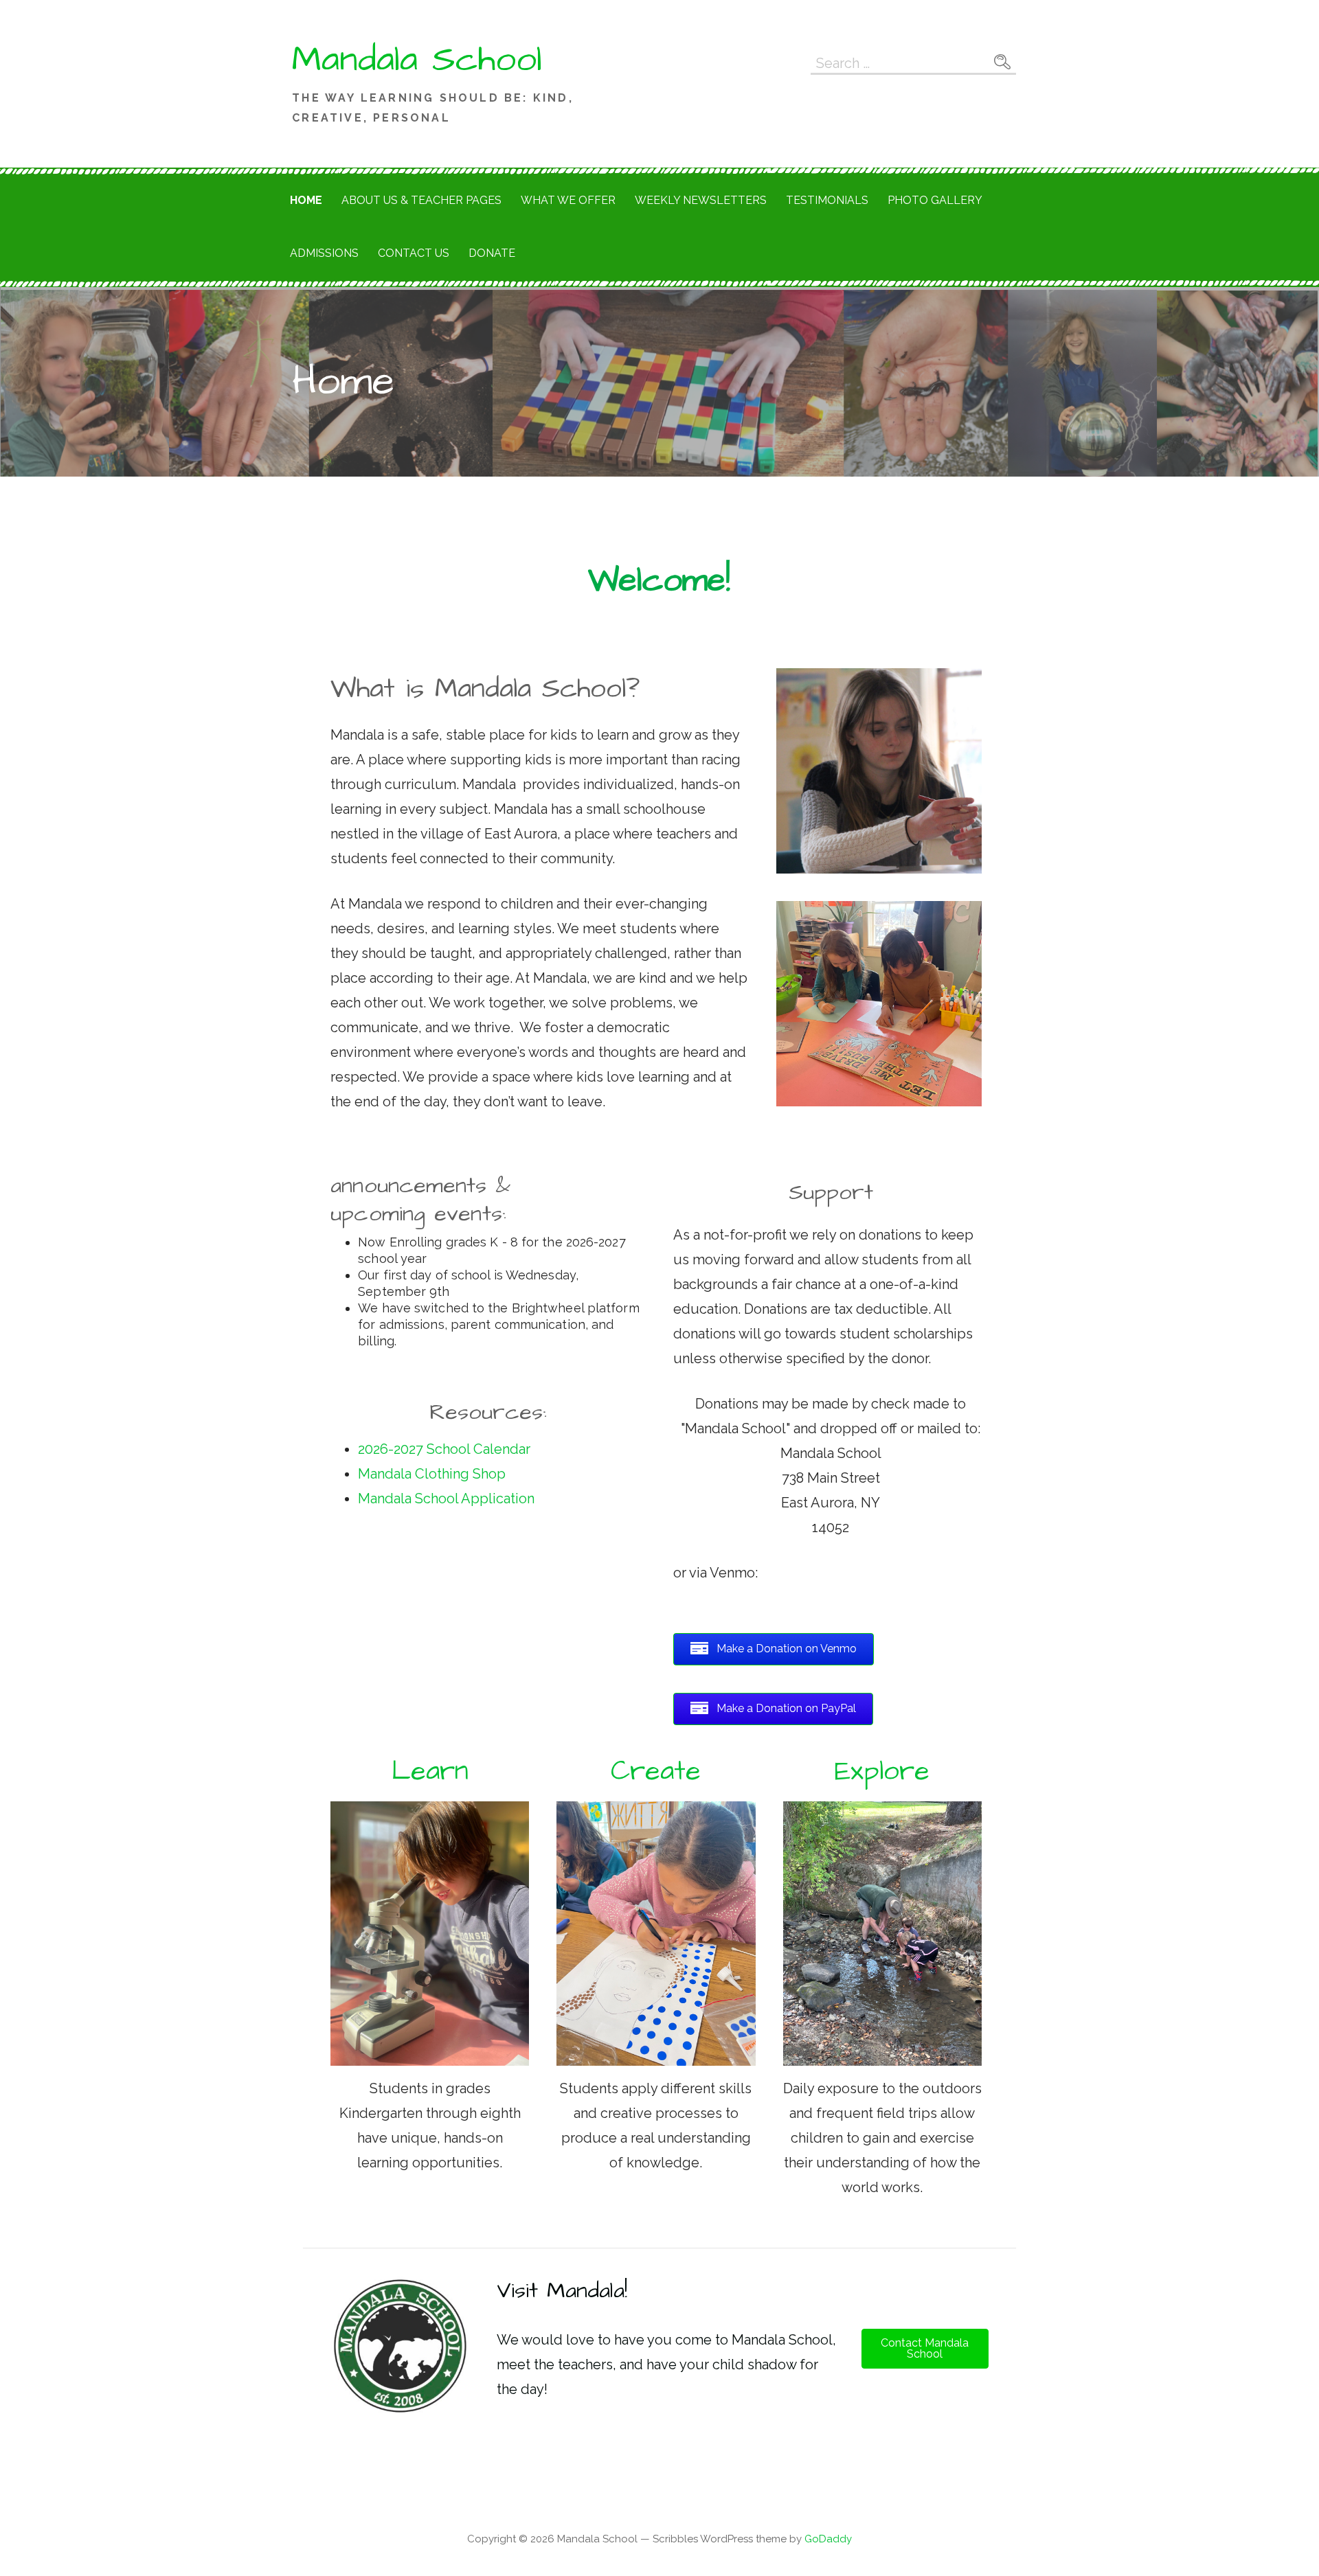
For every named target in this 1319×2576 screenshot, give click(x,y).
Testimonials (827, 200)
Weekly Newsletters (701, 200)
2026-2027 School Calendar (444, 1449)
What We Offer (568, 200)
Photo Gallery (935, 200)
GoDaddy (828, 2539)
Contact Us (414, 253)
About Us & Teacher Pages (421, 200)
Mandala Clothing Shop (432, 1474)
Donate (492, 253)
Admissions (324, 253)
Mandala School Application (448, 1498)
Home (306, 200)
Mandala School (417, 60)
